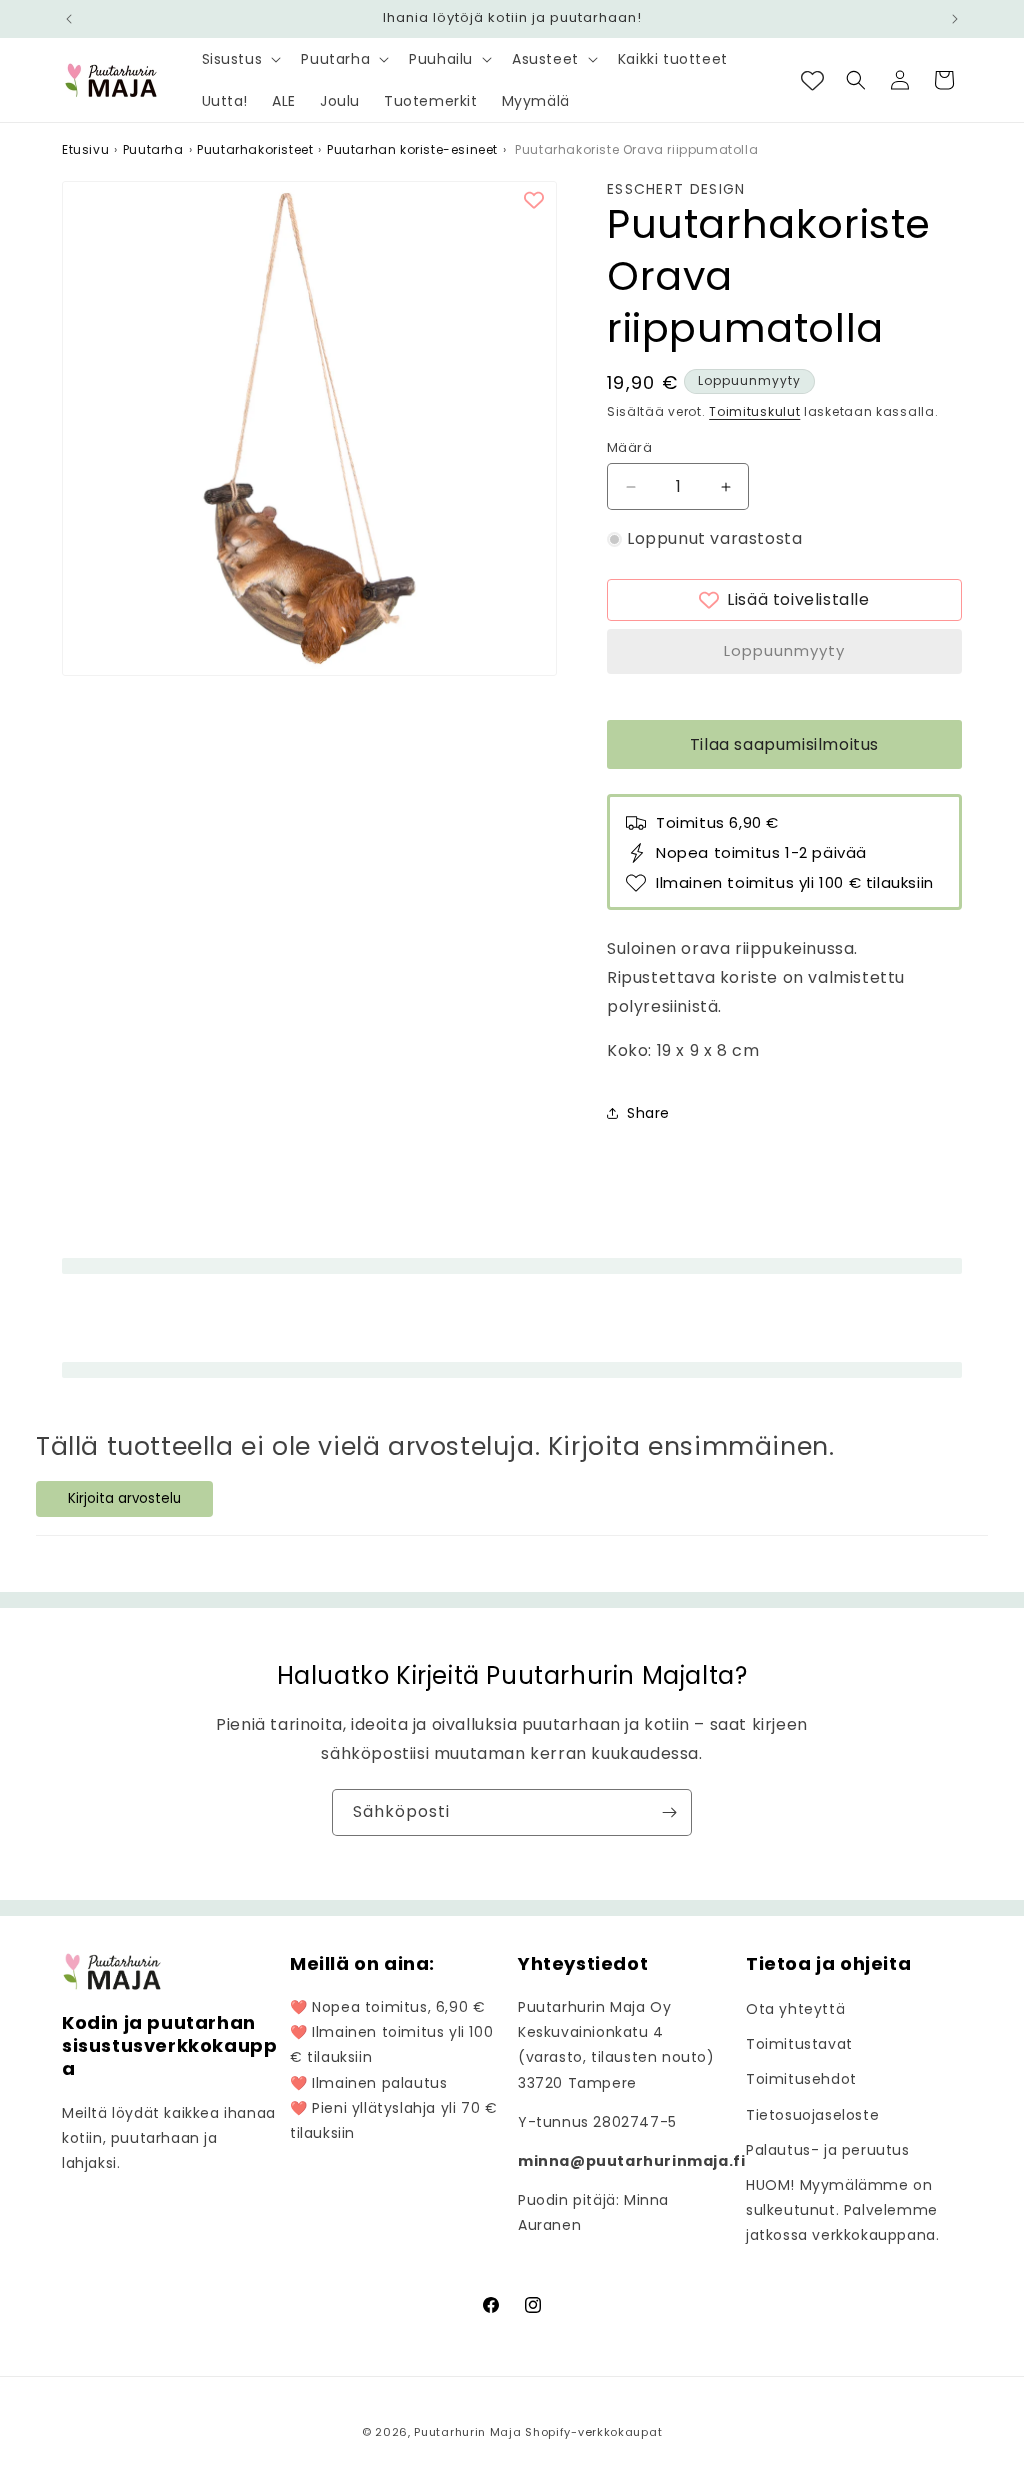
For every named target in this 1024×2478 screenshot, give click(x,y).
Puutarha (153, 149)
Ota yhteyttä (795, 2009)
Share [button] (648, 1113)
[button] (240, 59)
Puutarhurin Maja (467, 2432)
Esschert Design (676, 189)
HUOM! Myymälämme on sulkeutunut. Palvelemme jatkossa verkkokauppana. (842, 2210)
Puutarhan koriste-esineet (412, 149)
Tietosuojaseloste (812, 2115)
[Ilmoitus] (955, 19)
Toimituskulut (754, 411)
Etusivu (85, 149)
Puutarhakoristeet (255, 149)
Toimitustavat (799, 2044)
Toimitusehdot (801, 2079)
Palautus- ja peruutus (828, 2150)
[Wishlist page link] (812, 80)
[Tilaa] (669, 1812)
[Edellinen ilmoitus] (69, 19)
